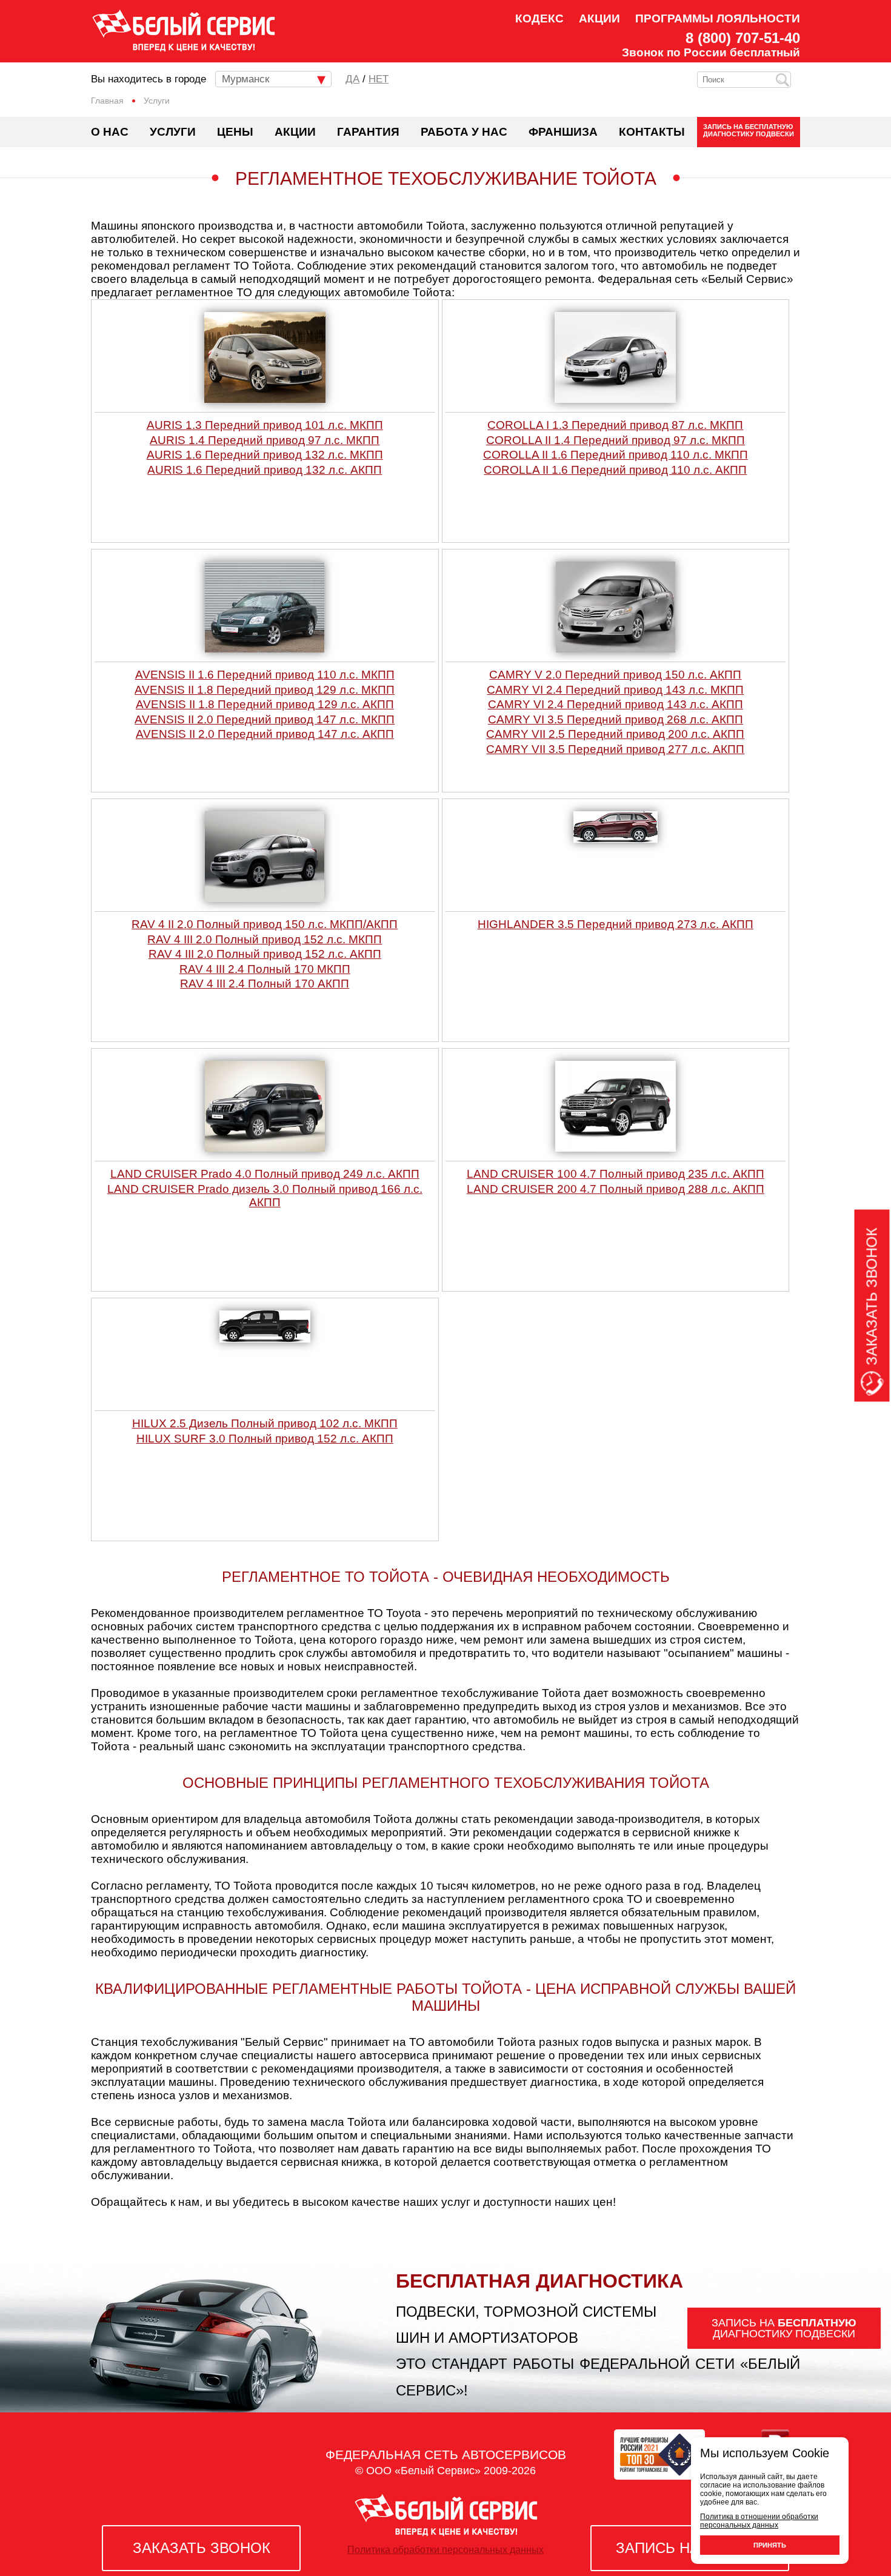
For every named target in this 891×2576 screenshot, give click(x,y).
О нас (110, 132)
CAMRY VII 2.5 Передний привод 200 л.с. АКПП (615, 734)
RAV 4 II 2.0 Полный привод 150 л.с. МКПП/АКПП (265, 924)
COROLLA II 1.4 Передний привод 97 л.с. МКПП (616, 440)
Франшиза (563, 132)
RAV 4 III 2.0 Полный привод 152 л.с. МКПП (265, 939)
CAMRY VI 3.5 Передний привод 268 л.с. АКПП (616, 719)
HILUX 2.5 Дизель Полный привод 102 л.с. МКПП (265, 1423)
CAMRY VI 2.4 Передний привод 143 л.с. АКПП (616, 704)
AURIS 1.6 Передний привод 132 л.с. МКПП (265, 455)
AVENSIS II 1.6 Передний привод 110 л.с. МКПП (265, 675)
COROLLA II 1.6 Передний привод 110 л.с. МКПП (616, 455)
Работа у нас (464, 132)
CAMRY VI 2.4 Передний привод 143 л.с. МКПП (615, 690)
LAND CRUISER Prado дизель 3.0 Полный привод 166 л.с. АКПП (265, 1196)
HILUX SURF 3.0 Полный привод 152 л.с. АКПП (265, 1439)
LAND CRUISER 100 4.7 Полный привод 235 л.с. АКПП (616, 1174)
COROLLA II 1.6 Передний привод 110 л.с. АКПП (615, 470)
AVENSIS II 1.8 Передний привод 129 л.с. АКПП (265, 704)
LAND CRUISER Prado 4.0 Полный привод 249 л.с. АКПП (265, 1174)
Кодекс (539, 18)
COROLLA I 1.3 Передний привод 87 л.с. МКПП (615, 425)
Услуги (173, 132)
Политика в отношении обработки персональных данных (759, 2521)
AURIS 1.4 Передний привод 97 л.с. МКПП (265, 440)
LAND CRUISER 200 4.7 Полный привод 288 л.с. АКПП (616, 1189)
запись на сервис (690, 2548)
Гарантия (368, 132)
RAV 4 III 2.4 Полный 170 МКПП (265, 969)
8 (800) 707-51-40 (743, 38)
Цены (235, 132)
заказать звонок (202, 2548)
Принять (770, 2545)
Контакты (652, 132)
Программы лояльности (718, 18)
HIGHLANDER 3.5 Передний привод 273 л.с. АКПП (616, 924)
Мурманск (245, 79)
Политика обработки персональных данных (446, 2550)
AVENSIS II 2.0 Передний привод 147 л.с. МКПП (265, 719)
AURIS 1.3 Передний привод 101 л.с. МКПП (265, 425)
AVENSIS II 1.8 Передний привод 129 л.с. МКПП (265, 690)
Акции (599, 18)
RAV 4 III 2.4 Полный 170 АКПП (265, 984)
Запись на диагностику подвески (749, 130)
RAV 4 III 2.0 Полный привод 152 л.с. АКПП (265, 954)
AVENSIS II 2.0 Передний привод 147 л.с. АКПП (265, 734)
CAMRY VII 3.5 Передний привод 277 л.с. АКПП (615, 749)
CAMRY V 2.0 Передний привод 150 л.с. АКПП (615, 675)
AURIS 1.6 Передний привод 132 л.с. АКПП (265, 470)
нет (379, 79)
